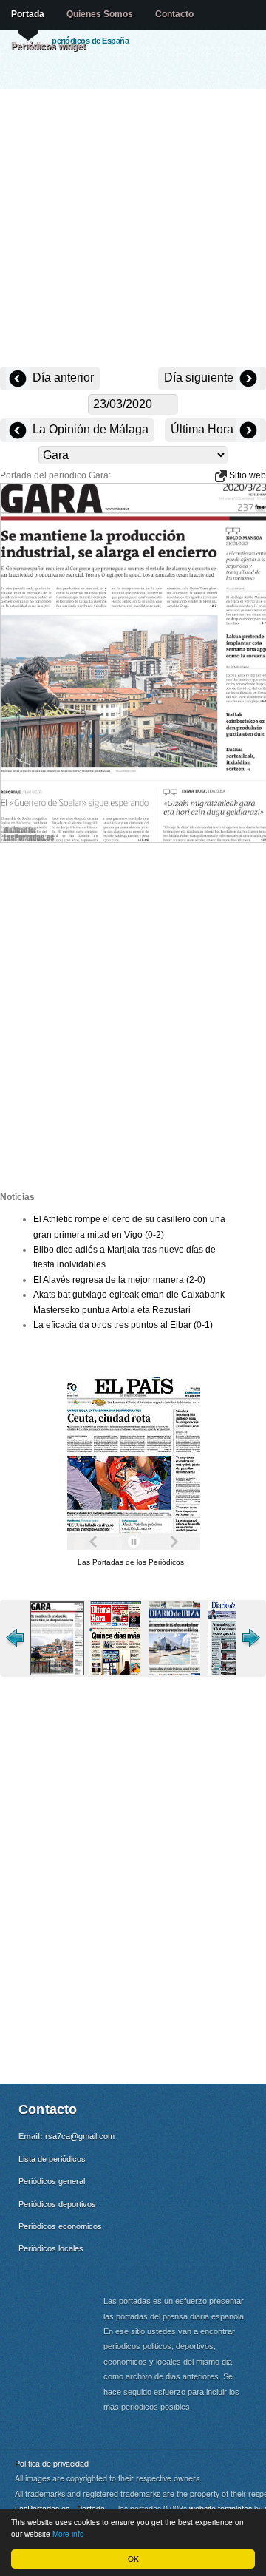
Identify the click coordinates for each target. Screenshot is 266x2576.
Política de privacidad (52, 2463)
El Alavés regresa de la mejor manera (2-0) (119, 1280)
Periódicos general (52, 2181)
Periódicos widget (48, 46)
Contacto (174, 14)
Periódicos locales (51, 2248)
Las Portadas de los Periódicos (131, 1562)
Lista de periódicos (52, 2159)
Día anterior (62, 377)
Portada (28, 14)
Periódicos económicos (60, 2226)
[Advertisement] (133, 229)
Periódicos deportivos (57, 2204)
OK (133, 2559)
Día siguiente (200, 377)
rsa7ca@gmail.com (80, 2136)
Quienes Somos (100, 14)
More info (68, 2533)
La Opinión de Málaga (89, 429)
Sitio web (246, 475)
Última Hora (204, 429)
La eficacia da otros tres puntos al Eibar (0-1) (123, 1325)
